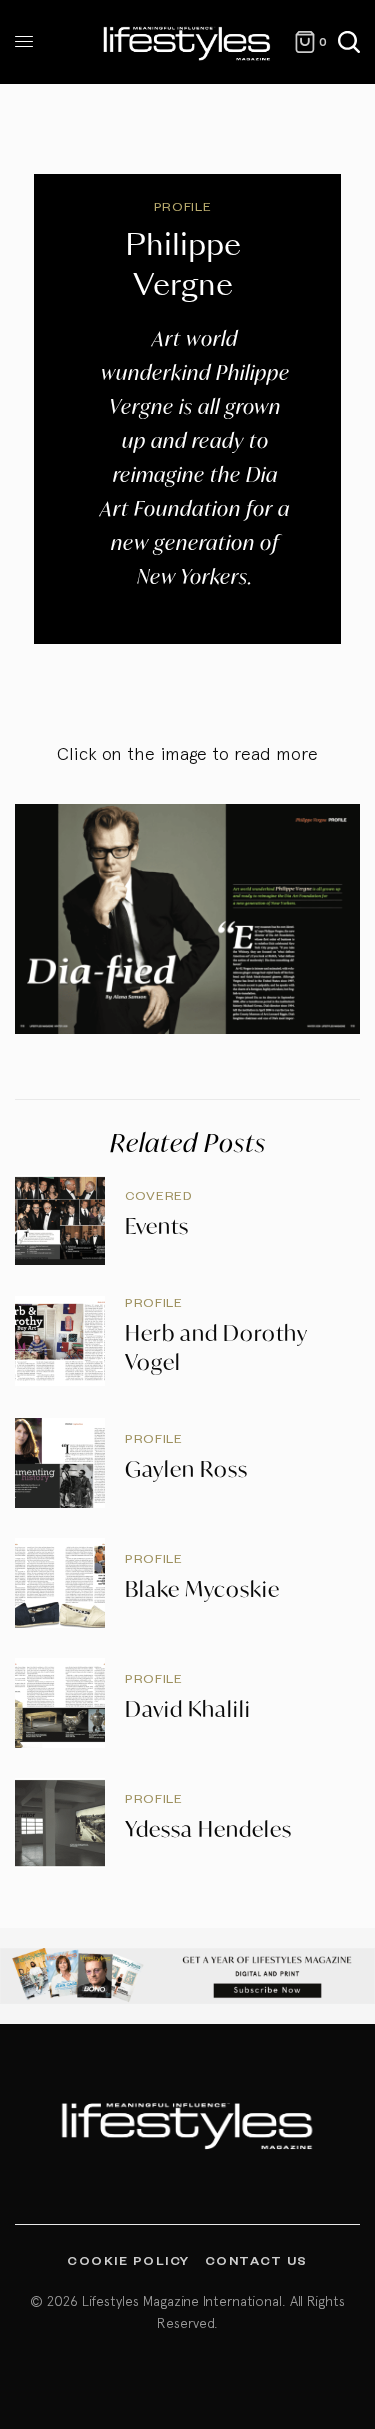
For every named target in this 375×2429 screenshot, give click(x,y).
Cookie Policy (128, 2260)
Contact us (256, 2260)
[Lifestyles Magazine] (187, 42)
